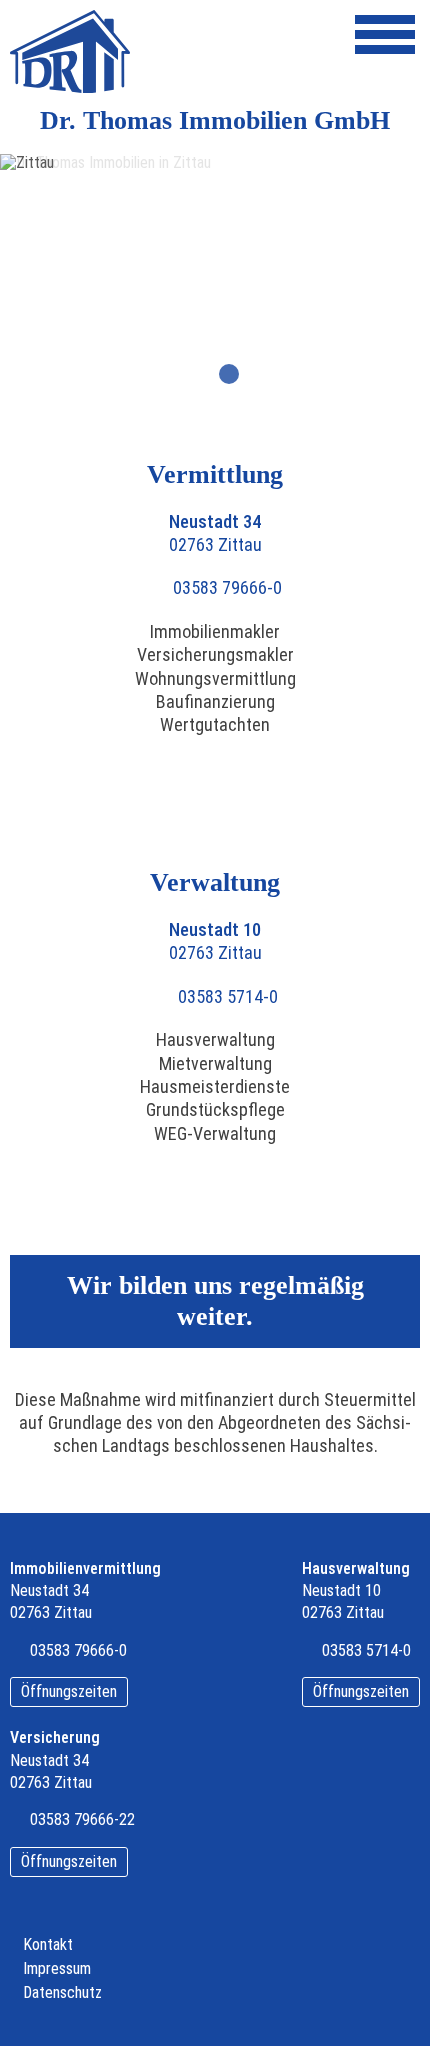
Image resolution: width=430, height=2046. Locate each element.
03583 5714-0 (228, 996)
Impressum (57, 1969)
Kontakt (48, 1945)
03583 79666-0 (227, 587)
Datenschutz (62, 1993)
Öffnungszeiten (69, 1691)
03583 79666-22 (82, 1819)
